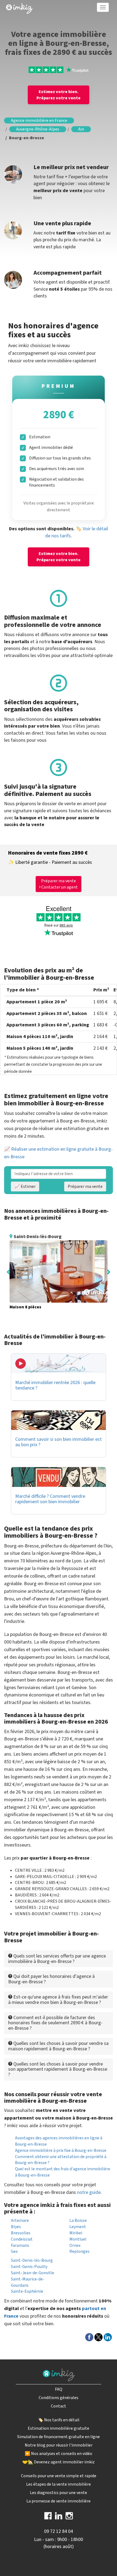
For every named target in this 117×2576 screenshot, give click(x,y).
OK (97, 109)
